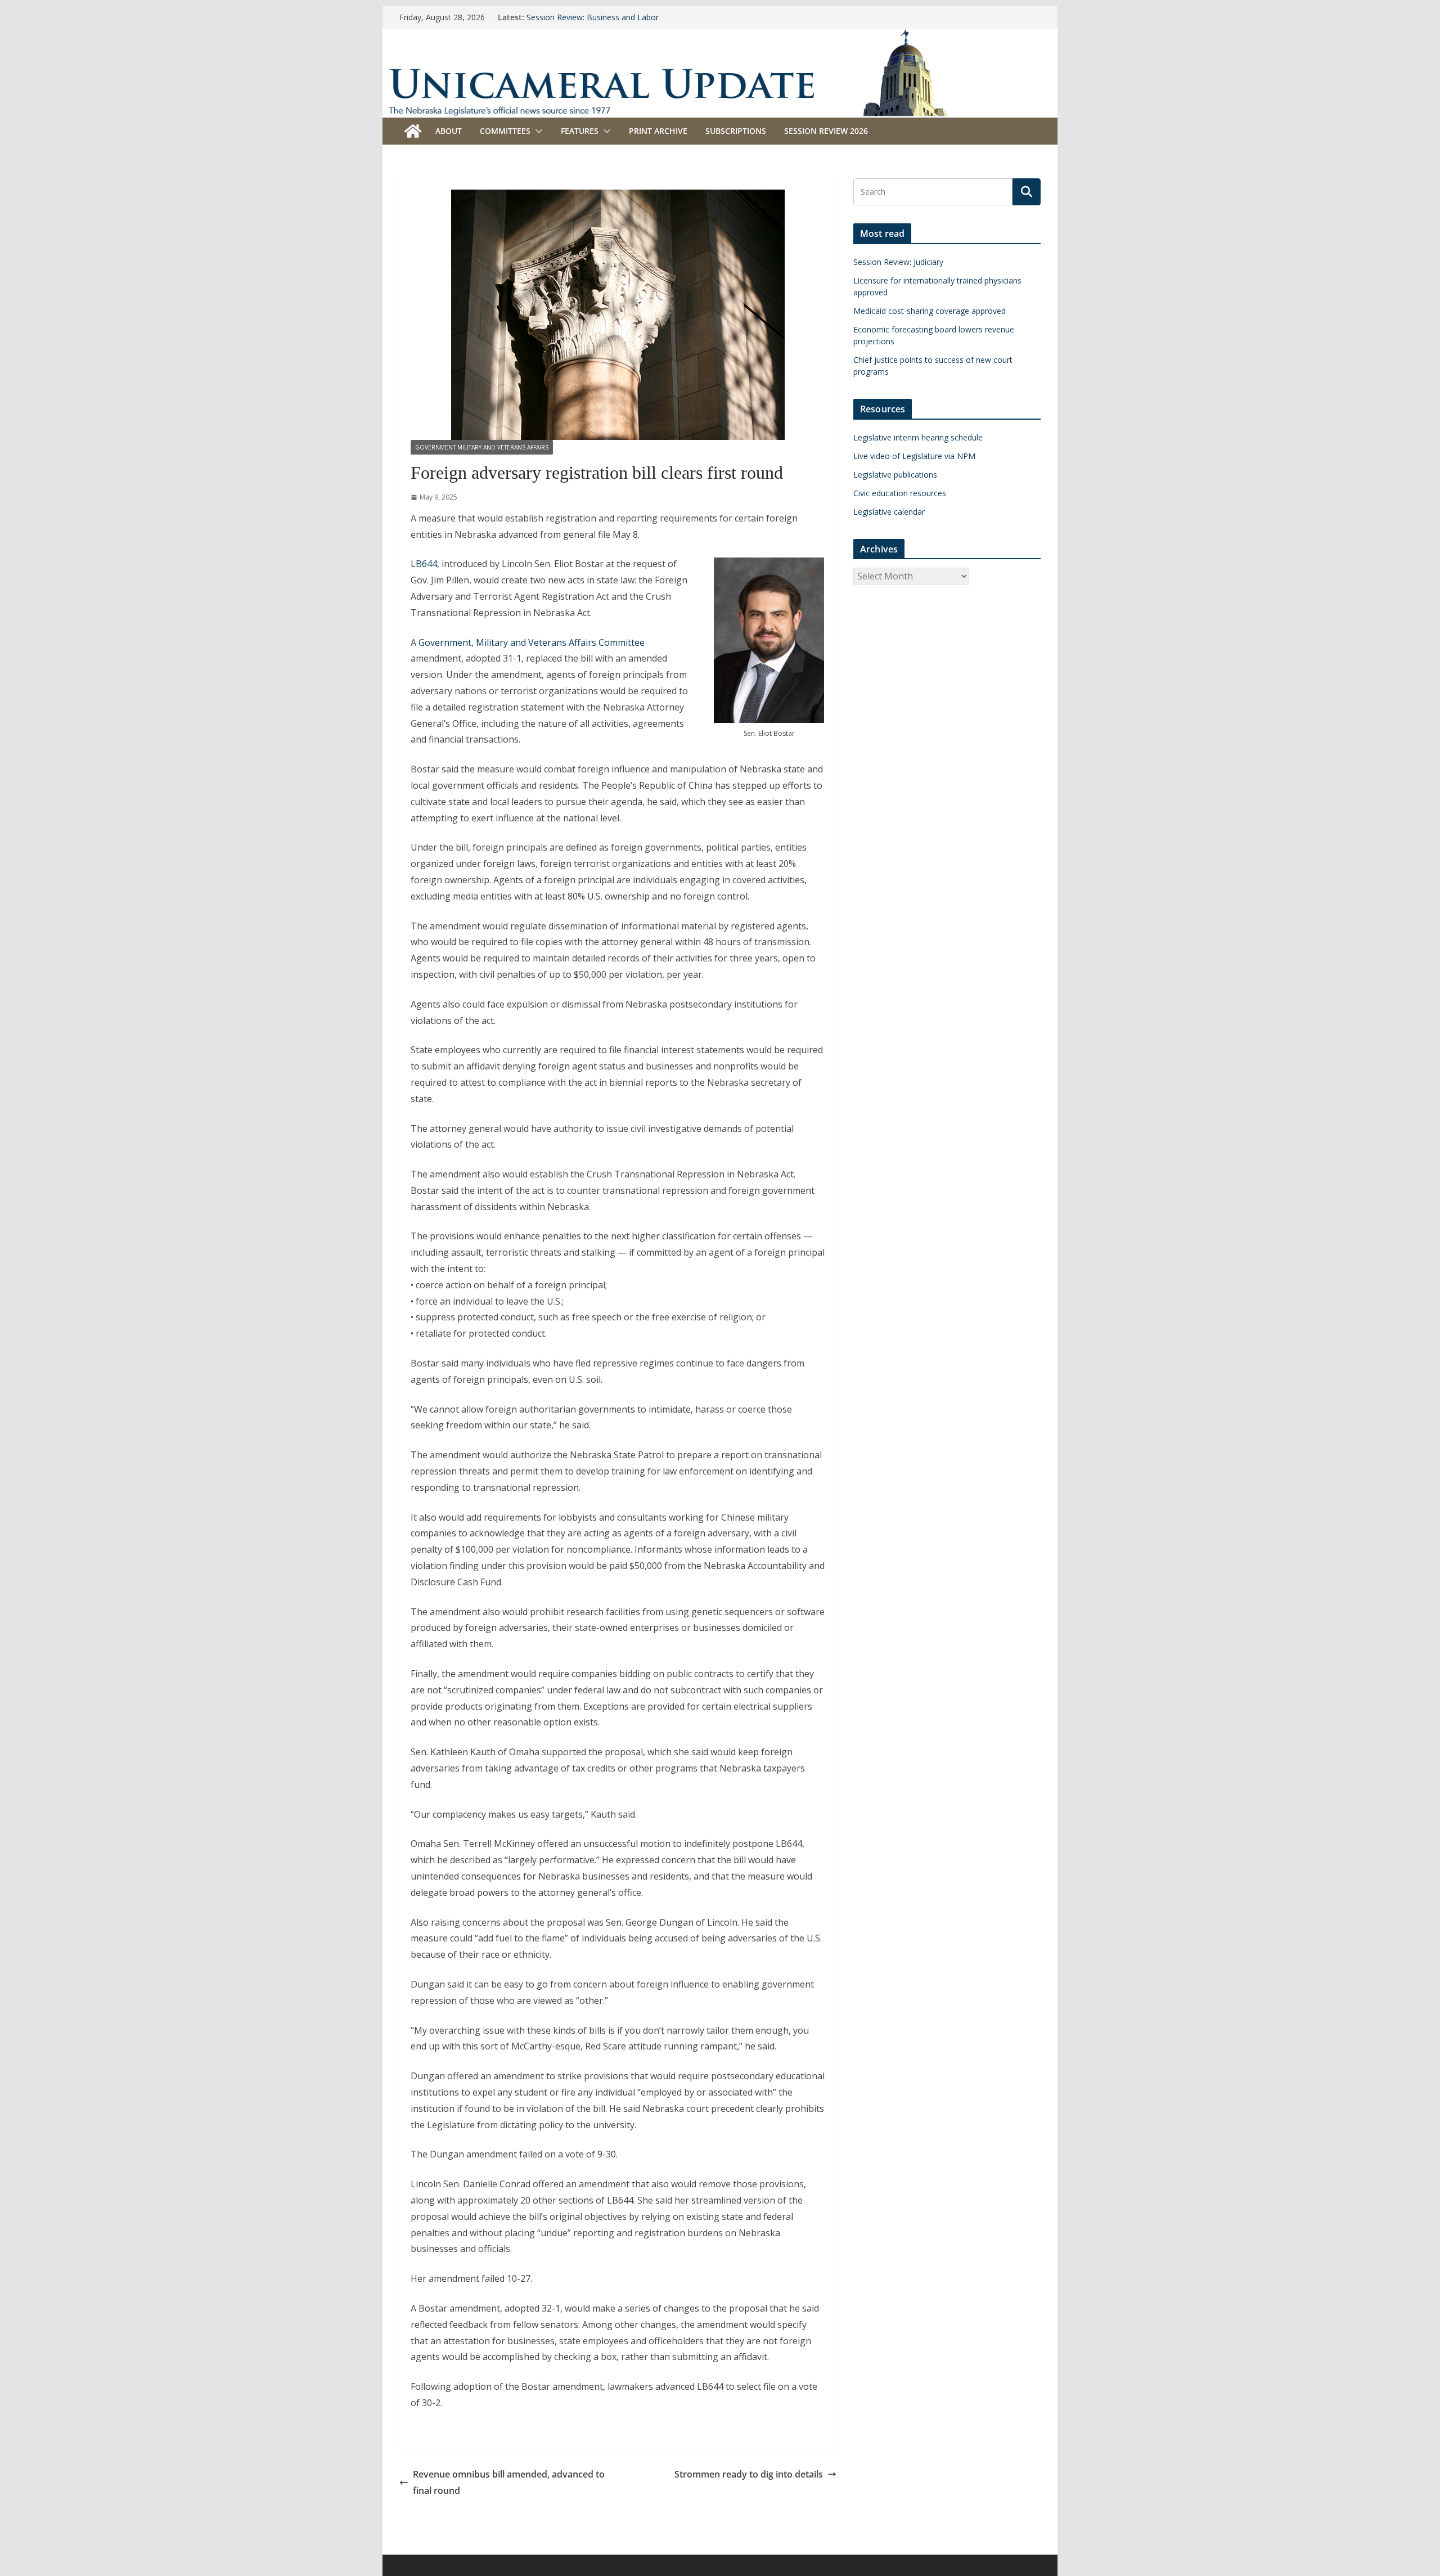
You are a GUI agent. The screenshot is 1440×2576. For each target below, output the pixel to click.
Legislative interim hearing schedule (918, 437)
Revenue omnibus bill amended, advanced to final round (509, 2482)
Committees (505, 131)
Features (580, 131)
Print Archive (658, 131)
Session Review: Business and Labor (593, 17)
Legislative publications (895, 475)
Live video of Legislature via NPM (914, 456)
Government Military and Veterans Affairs (482, 447)
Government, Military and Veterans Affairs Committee (532, 642)
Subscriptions (736, 131)
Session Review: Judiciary (898, 262)
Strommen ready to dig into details (749, 2474)
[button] (537, 131)
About (449, 131)
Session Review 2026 (826, 131)
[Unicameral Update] (720, 37)
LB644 (424, 564)
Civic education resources (900, 493)
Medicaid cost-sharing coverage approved (930, 311)
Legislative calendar (889, 512)
